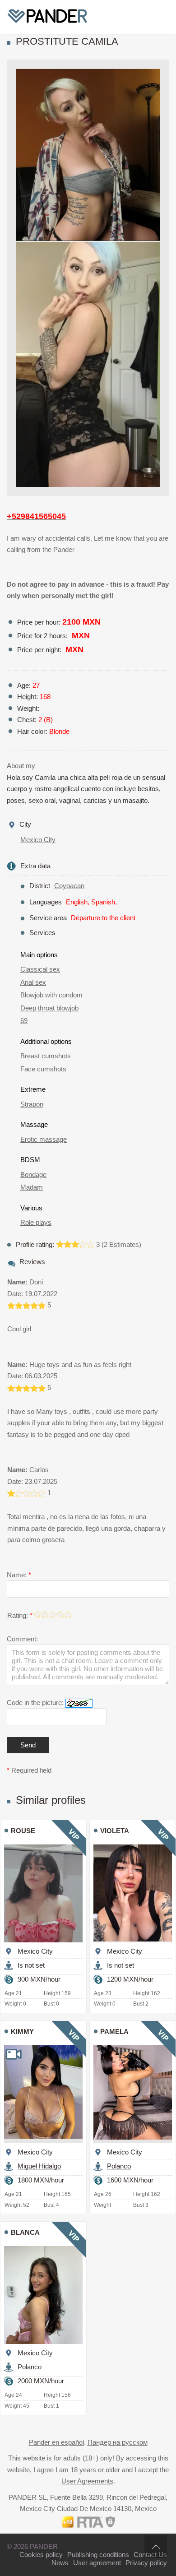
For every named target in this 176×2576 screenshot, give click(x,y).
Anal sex (33, 982)
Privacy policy (146, 2563)
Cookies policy (41, 2555)
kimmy (22, 2032)
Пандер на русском (118, 2442)
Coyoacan (69, 886)
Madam (32, 1187)
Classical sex (40, 969)
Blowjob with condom (51, 995)
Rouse (23, 1831)
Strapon (32, 1104)
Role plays (36, 1222)
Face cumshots (43, 1069)
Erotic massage (44, 1139)
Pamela (114, 2032)
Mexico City (38, 840)
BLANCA (25, 2232)
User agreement (97, 2563)
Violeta (115, 1831)
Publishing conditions (98, 2555)
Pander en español (56, 2442)
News (60, 2563)
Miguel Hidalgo (39, 2166)
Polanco (119, 2166)
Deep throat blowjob (49, 1008)
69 (24, 1021)
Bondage (33, 1174)
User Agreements (87, 2481)
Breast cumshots (46, 1056)
